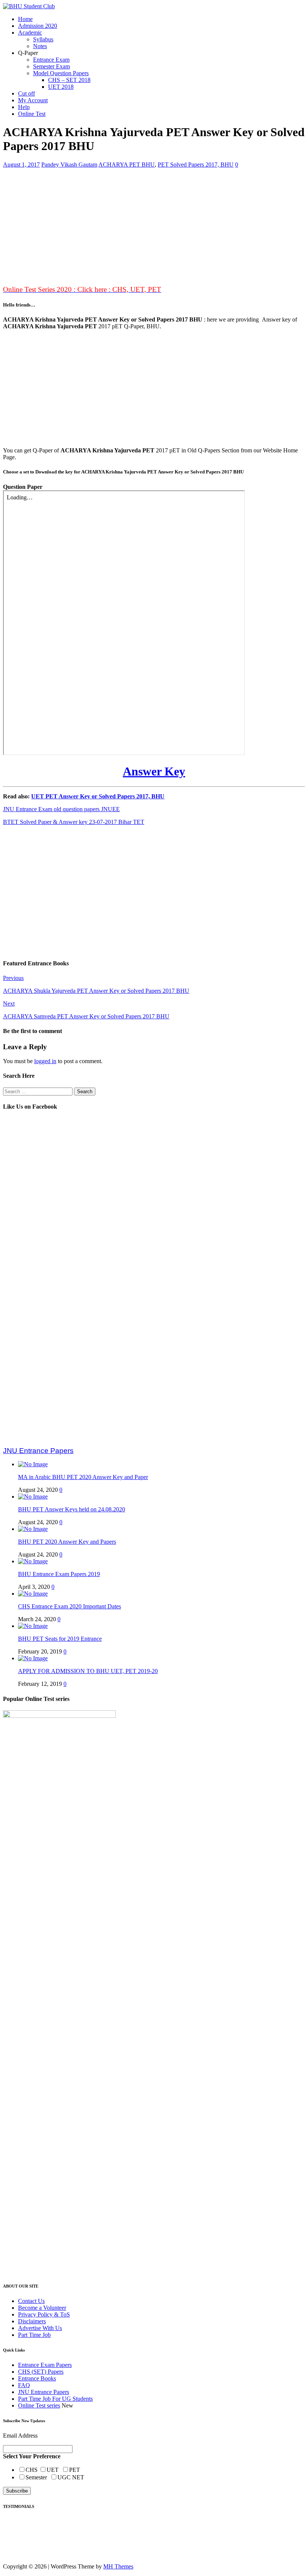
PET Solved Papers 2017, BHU (196, 165)
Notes (40, 46)
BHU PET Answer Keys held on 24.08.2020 (72, 1509)
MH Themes (118, 2566)
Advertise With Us (40, 2328)
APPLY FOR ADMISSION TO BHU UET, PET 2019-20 (88, 1671)
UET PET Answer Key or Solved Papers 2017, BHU (98, 796)
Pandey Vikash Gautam (69, 165)
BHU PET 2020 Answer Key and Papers (67, 1542)
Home (25, 19)
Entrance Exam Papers (45, 2365)
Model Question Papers (61, 73)
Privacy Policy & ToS (44, 2314)
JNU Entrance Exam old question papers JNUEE (61, 809)
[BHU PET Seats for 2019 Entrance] (33, 1626)
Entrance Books (37, 2378)
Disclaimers (32, 2321)
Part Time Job (34, 2335)
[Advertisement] (154, 227)
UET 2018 (61, 87)
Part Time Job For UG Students (55, 2399)
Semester (38, 2477)
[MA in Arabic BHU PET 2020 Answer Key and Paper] (33, 1464)
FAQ (24, 2385)
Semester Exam (51, 66)
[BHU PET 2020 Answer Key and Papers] (33, 1529)
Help (24, 107)
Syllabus (43, 39)
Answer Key (154, 771)
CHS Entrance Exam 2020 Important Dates (69, 1606)
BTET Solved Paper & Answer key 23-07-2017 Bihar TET (74, 822)
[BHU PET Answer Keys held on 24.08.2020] (33, 1497)
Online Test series (39, 2405)
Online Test (32, 114)
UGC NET (71, 2477)
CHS (32, 2470)
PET (75, 2470)
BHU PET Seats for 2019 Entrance (60, 1639)
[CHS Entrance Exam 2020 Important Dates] (33, 1594)
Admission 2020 (38, 26)
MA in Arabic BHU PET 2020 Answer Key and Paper (83, 1477)
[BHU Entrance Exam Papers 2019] (33, 1561)
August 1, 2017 (21, 165)
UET (54, 2470)
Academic (30, 33)
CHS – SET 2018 (69, 80)
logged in (45, 1061)
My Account (33, 100)
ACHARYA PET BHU (127, 165)
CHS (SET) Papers (41, 2372)
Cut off (26, 93)
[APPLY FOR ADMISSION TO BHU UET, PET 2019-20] (33, 1658)
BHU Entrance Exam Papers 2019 (59, 1574)
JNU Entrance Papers (44, 2392)
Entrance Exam (51, 60)
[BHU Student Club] (29, 6)
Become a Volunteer (42, 2308)
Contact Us (31, 2301)
